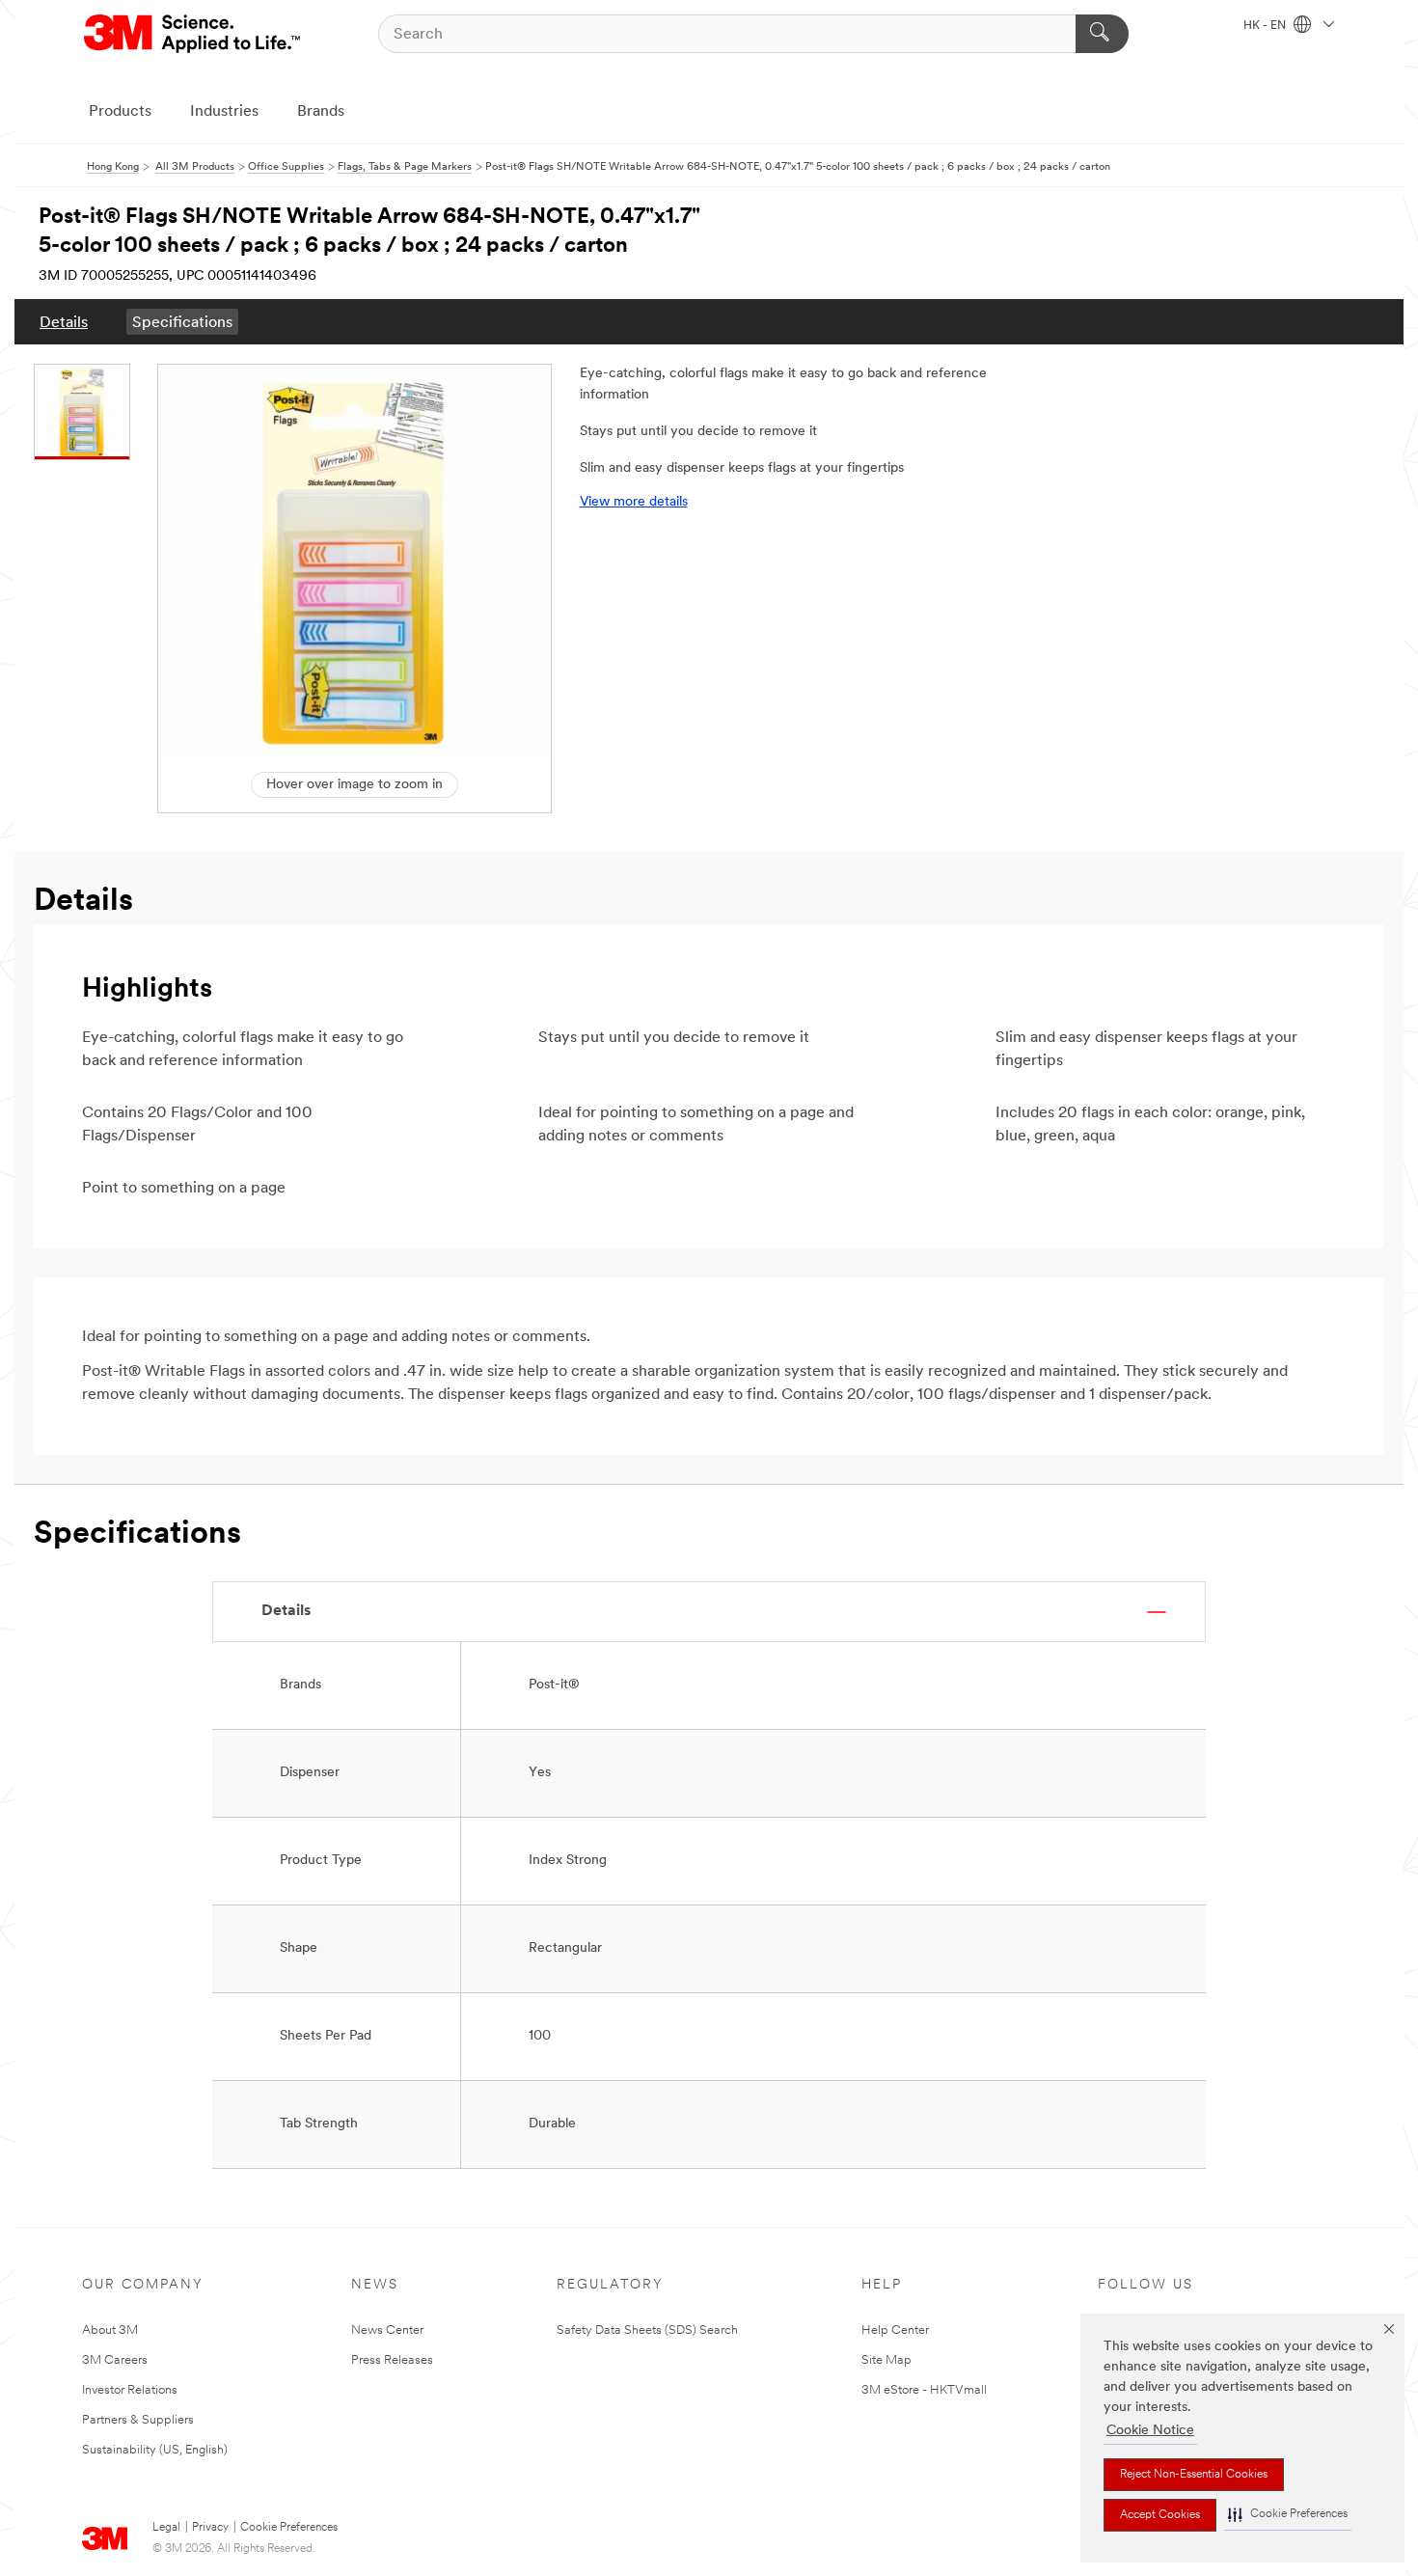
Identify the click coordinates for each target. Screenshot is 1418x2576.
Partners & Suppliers (138, 2420)
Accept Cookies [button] (1160, 2515)
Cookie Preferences (289, 2528)
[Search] (1102, 34)
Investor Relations (130, 2390)
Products (120, 112)
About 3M (110, 2330)
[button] (1288, 2515)
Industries (224, 112)
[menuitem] (64, 322)
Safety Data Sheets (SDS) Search (647, 2330)
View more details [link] (634, 502)
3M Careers (115, 2360)
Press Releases (392, 2360)
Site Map (886, 2360)
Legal (166, 2528)
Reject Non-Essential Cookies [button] (1194, 2475)
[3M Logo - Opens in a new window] (193, 34)
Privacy (210, 2528)
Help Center (895, 2330)
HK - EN (1266, 26)
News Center (387, 2330)
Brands (321, 112)
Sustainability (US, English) (155, 2450)
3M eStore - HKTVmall (924, 2390)
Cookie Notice (1150, 2431)
